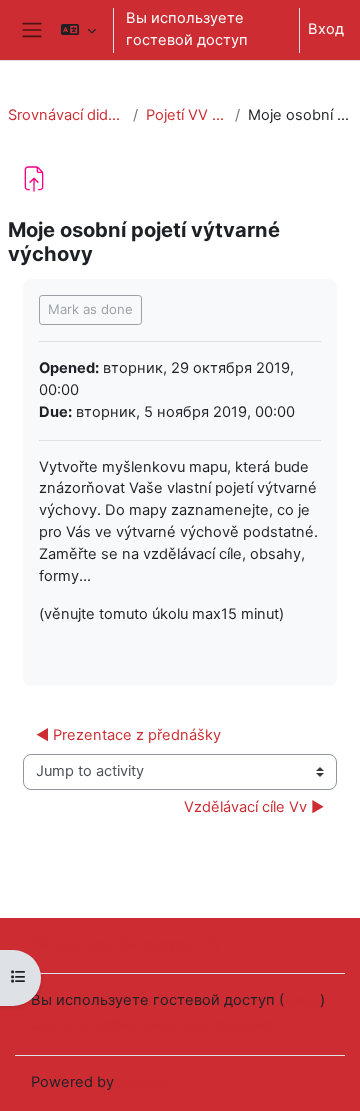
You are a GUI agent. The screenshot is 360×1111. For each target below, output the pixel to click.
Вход (326, 29)
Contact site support (127, 944)
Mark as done (90, 309)
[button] (78, 30)
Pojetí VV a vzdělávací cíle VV (186, 115)
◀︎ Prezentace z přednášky (128, 735)
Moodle (144, 1082)
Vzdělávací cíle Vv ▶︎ (254, 807)
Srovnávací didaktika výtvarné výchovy (66, 115)
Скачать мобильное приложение (151, 1025)
